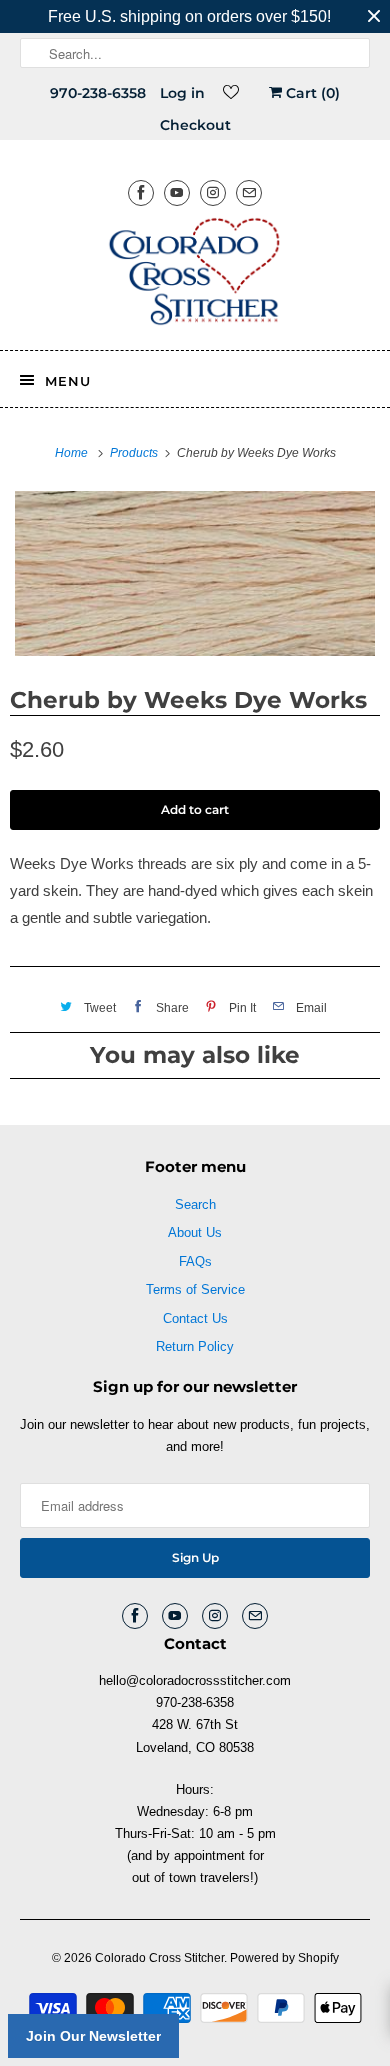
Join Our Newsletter (93, 2036)
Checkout (195, 125)
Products (135, 453)
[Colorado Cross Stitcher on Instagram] (213, 192)
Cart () (311, 93)
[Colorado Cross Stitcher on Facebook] (141, 192)
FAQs (195, 1261)
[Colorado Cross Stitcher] (195, 275)
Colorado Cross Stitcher (159, 1958)
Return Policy (195, 1346)
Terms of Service (195, 1289)
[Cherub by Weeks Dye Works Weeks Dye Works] (195, 573)
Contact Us (195, 1318)
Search (195, 1204)
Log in (182, 93)
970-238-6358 (98, 93)
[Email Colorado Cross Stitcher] (249, 192)
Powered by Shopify (284, 1958)
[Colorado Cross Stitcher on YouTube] (177, 192)
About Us (195, 1232)
